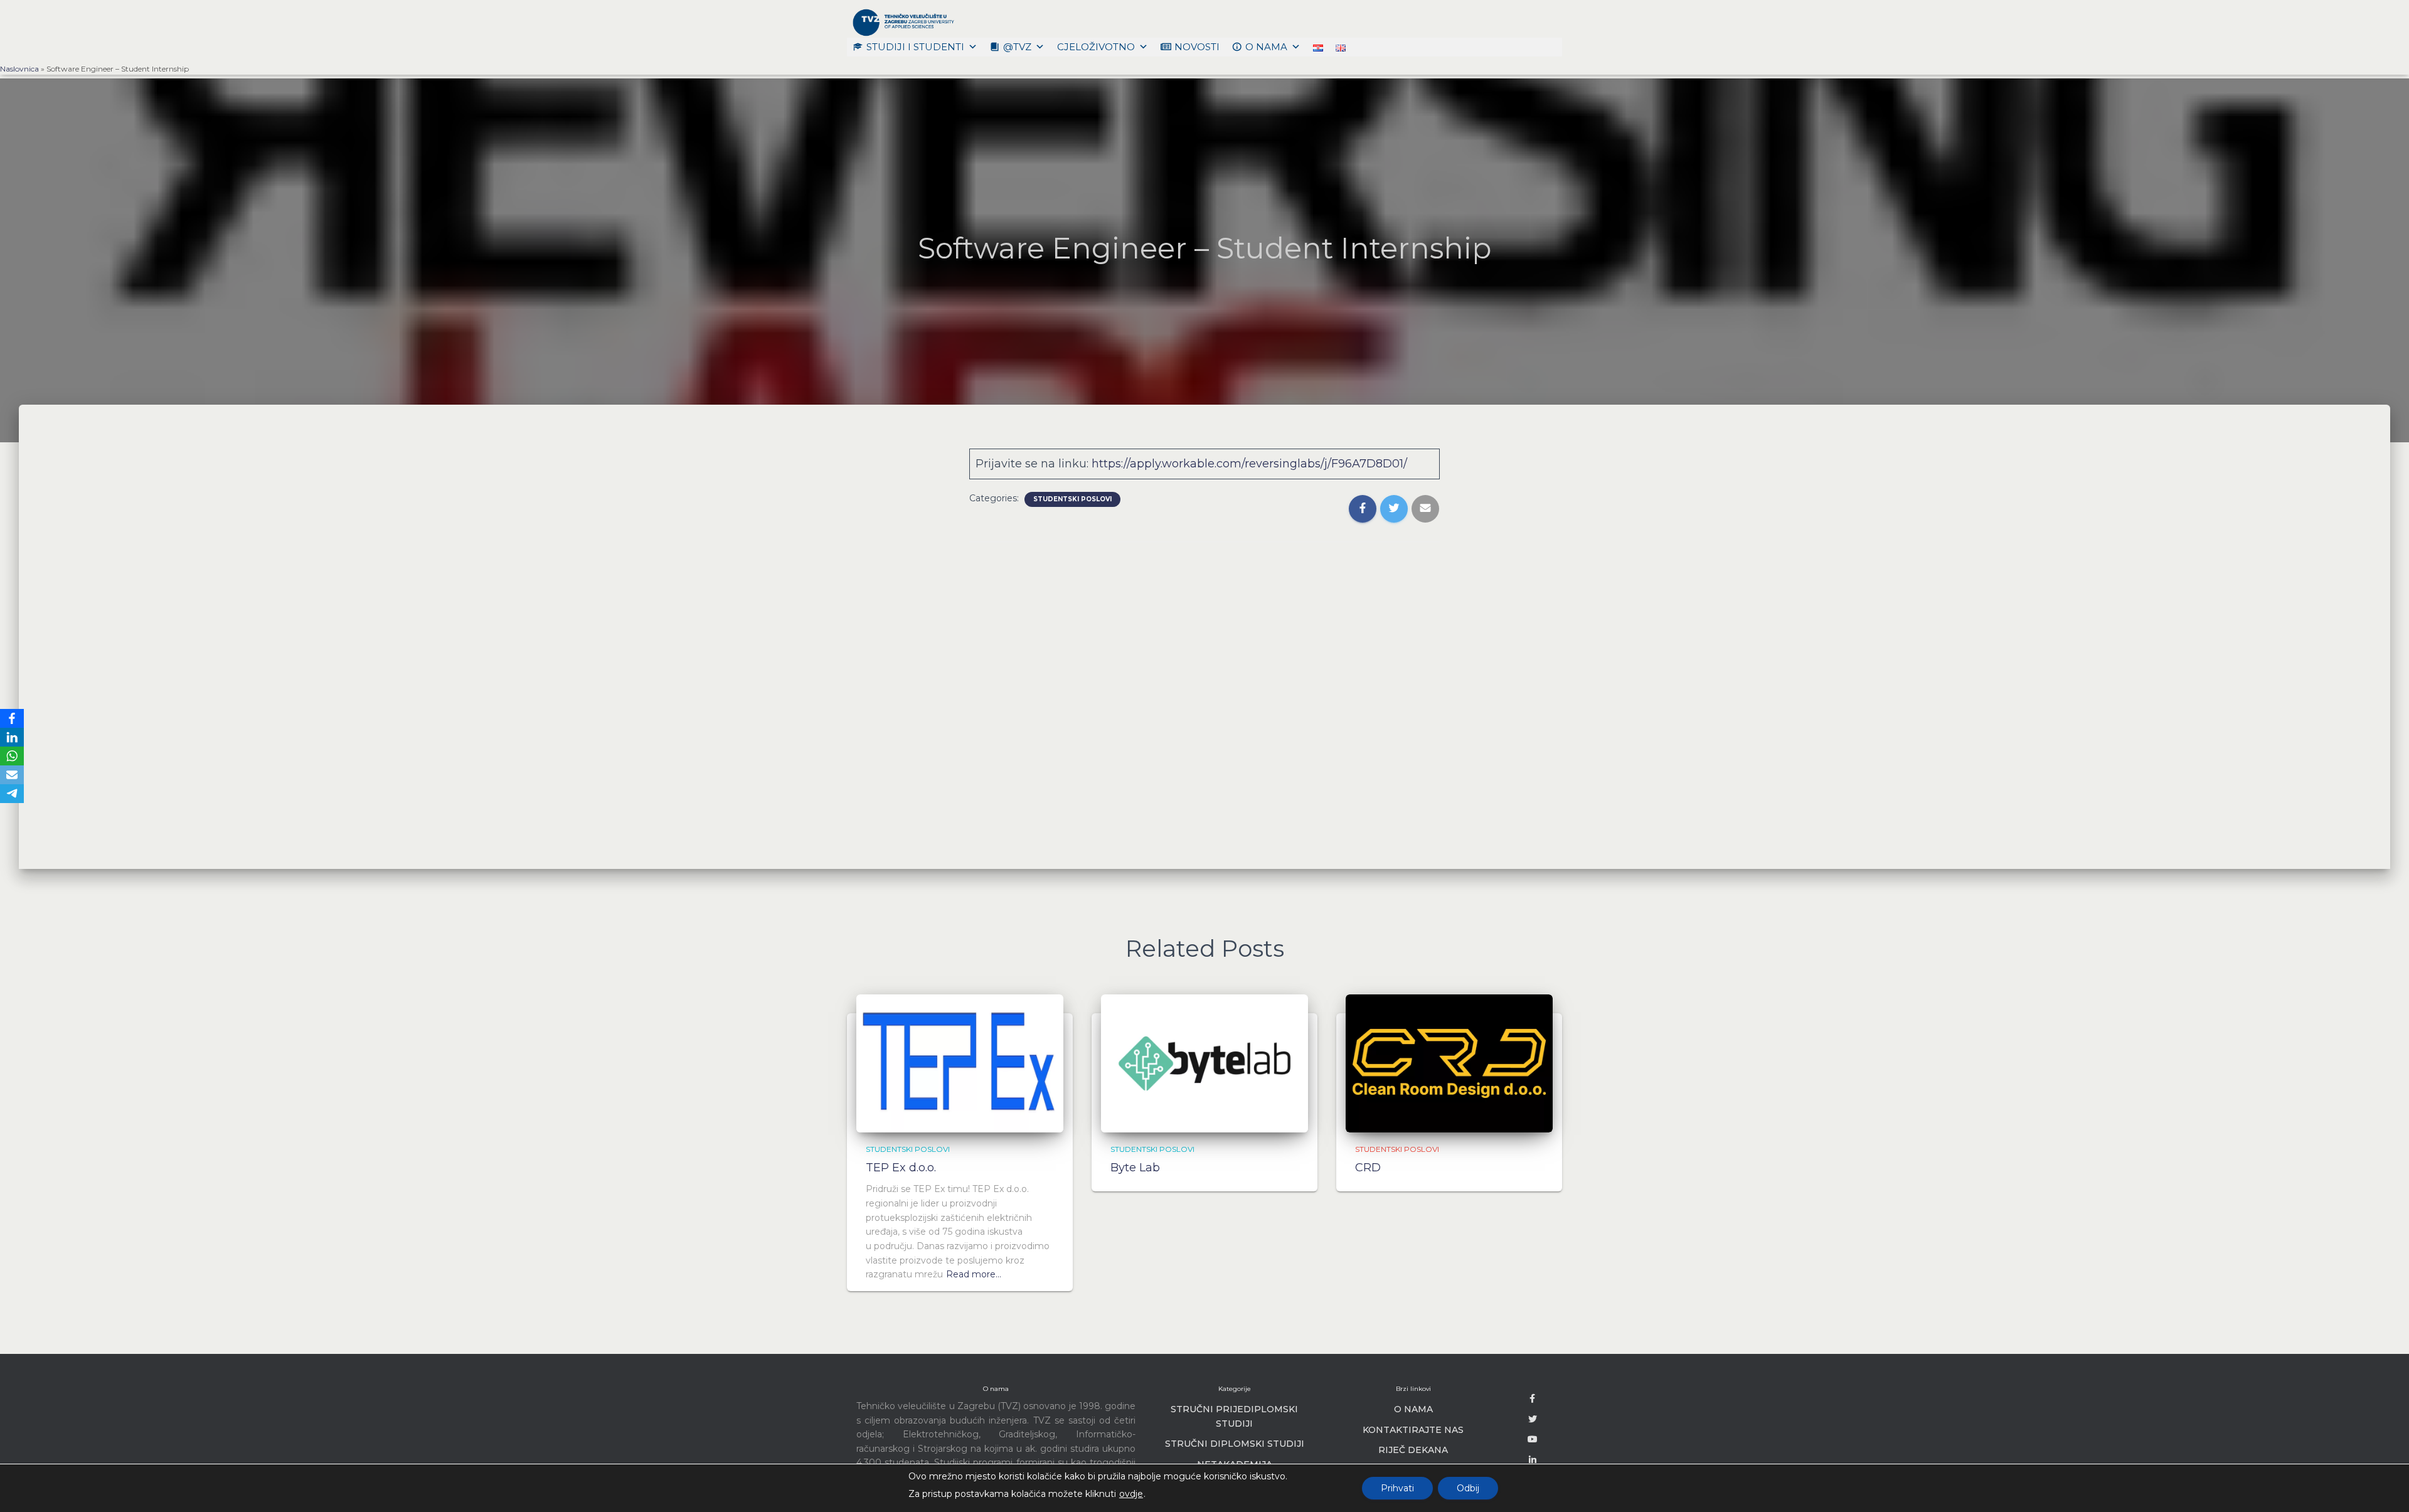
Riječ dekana (1413, 1450)
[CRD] (1449, 1062)
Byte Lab (1135, 1168)
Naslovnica (19, 69)
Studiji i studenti (915, 47)
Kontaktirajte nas (1413, 1430)
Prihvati (1397, 1488)
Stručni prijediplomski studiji (1234, 1416)
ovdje (1131, 1494)
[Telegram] (12, 794)
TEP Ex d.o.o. (901, 1168)
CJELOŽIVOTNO (1096, 47)
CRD (1368, 1168)
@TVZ (1017, 47)
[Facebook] (12, 718)
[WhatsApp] (12, 756)
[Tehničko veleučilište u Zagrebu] (901, 22)
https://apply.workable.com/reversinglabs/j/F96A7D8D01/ (1249, 464)
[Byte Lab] (1204, 1062)
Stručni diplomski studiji (1235, 1444)
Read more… (974, 1274)
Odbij (1468, 1488)
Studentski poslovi (1072, 499)
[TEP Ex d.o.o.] (960, 1062)
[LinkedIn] (12, 737)
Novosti (1197, 47)
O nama (1266, 47)
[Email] (12, 775)
